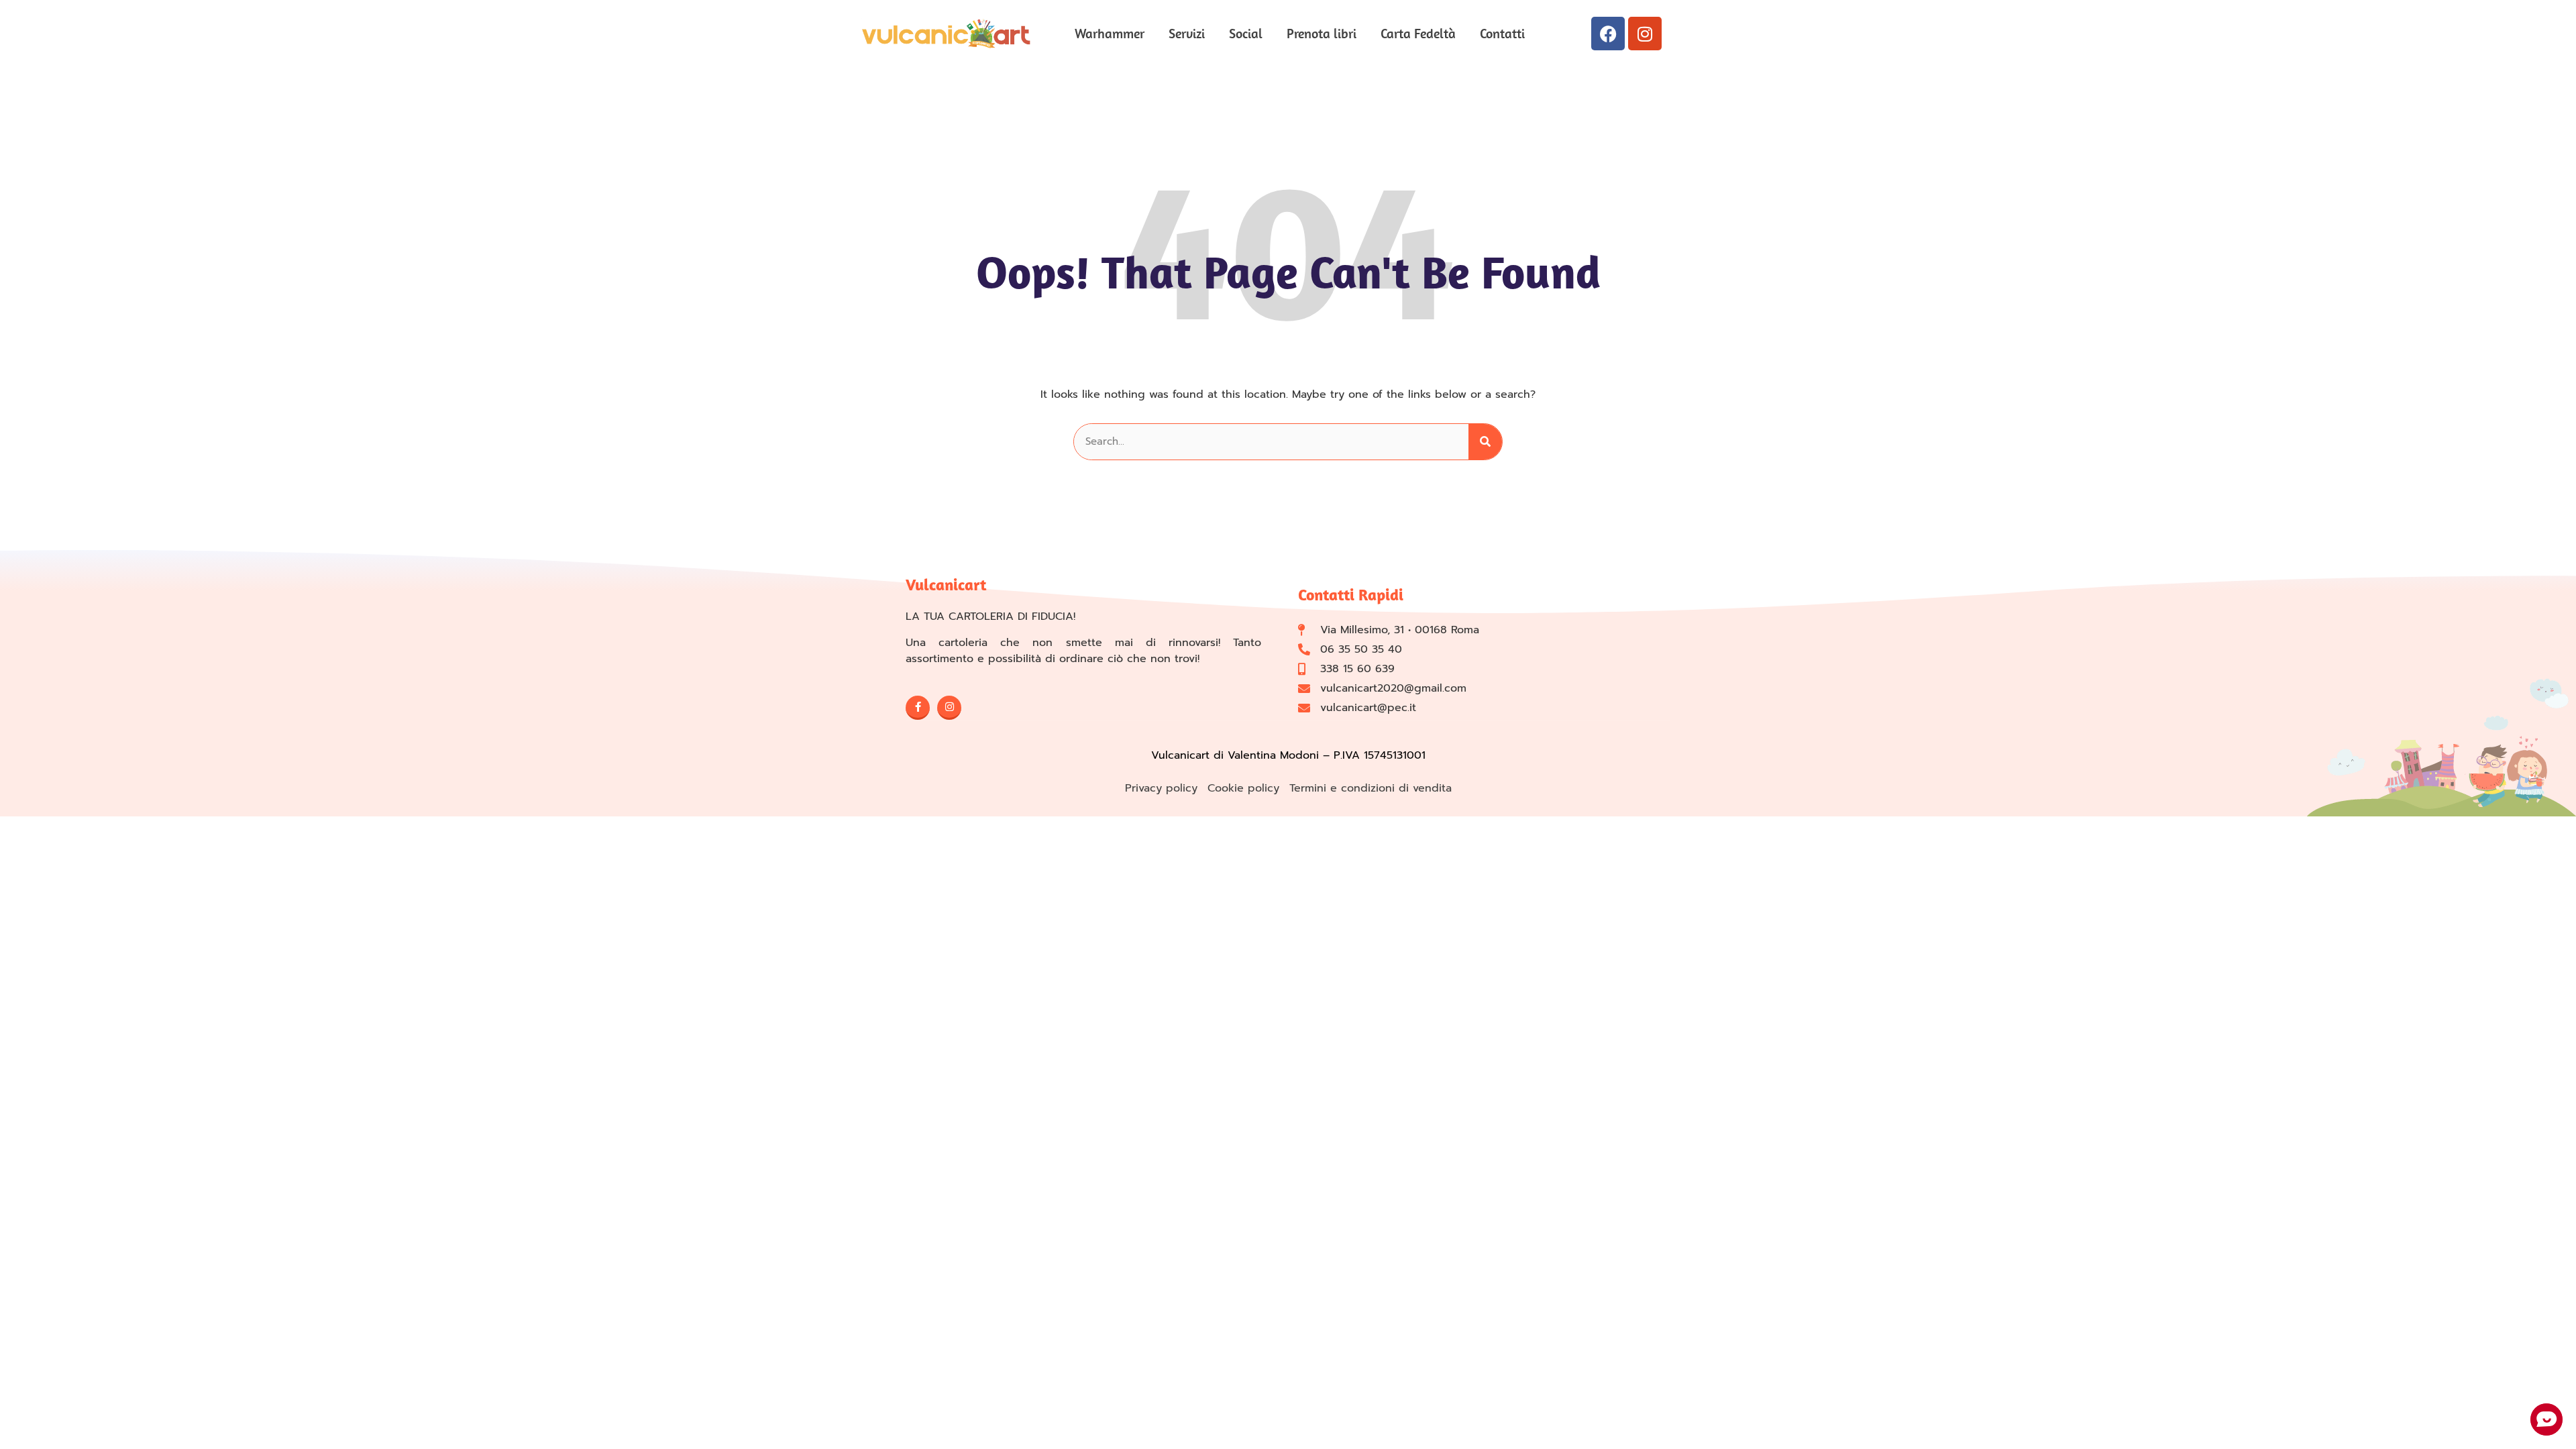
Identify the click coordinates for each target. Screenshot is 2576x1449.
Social (1246, 33)
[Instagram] (1645, 34)
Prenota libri (1322, 33)
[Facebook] (1608, 34)
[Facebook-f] (918, 708)
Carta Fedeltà (1418, 33)
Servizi (1187, 33)
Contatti (1502, 33)
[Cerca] (1485, 442)
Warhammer (1110, 33)
